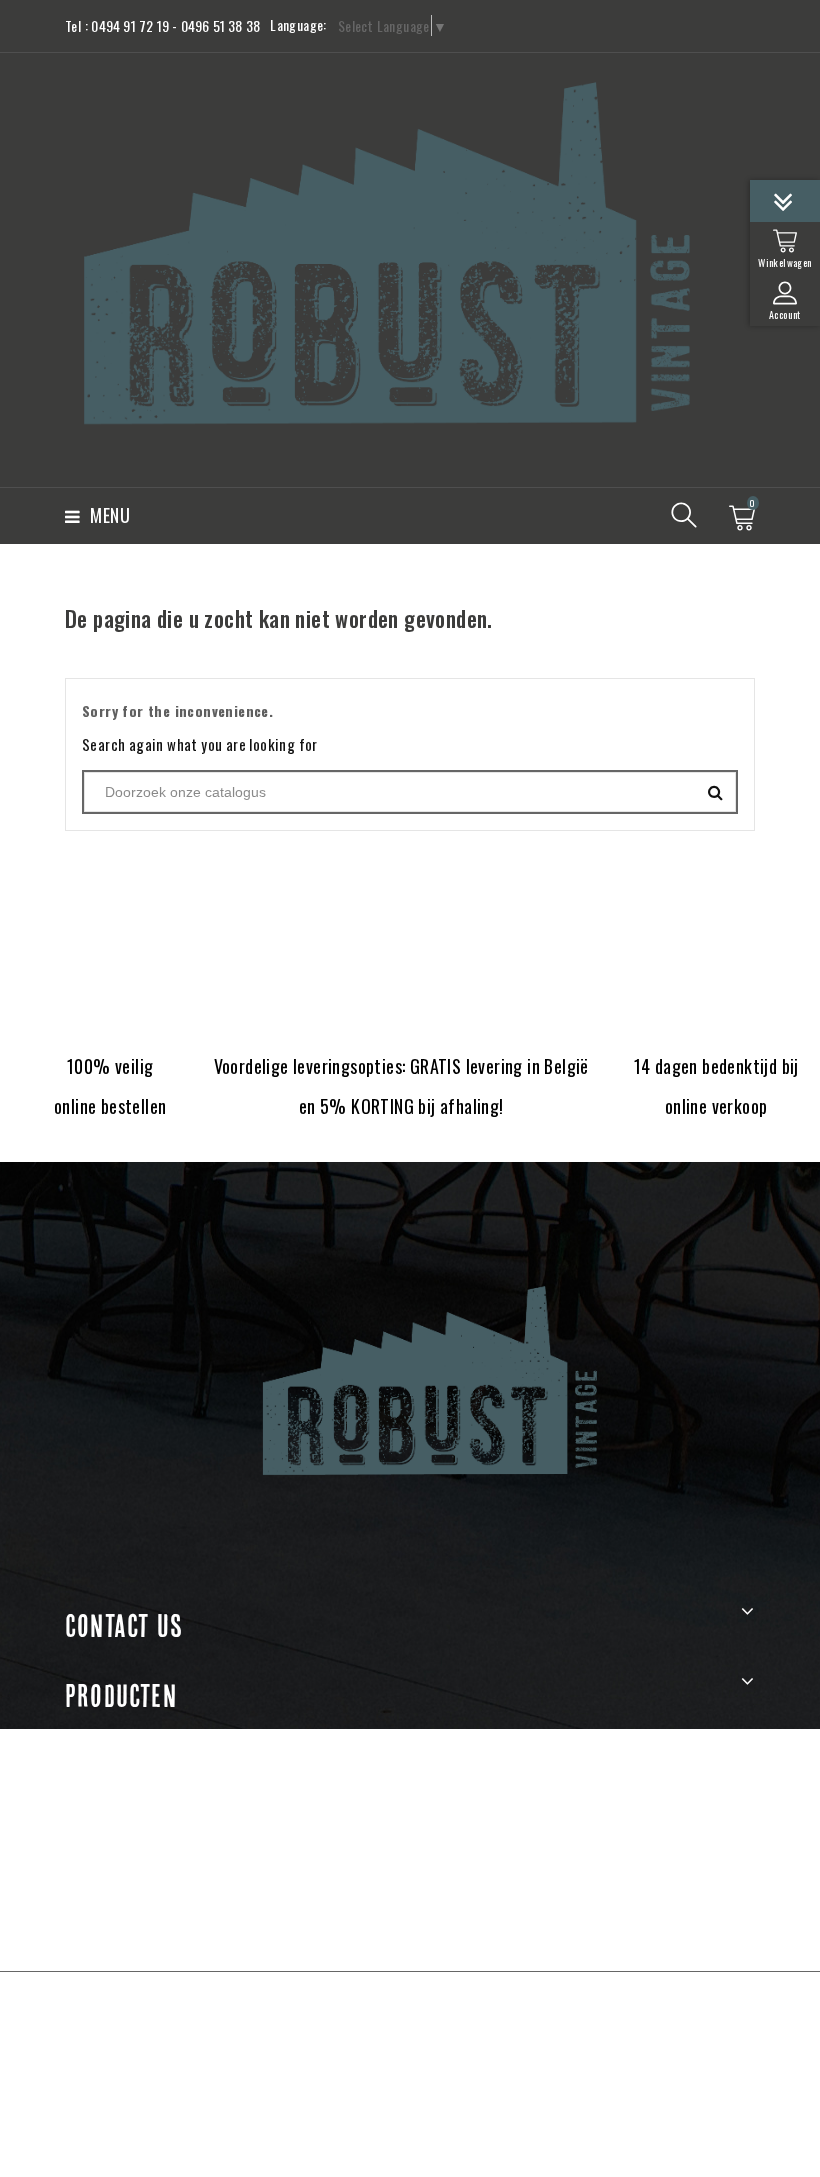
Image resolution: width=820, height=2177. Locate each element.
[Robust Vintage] (410, 1381)
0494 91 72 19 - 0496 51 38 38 (175, 25)
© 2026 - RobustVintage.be (410, 2009)
